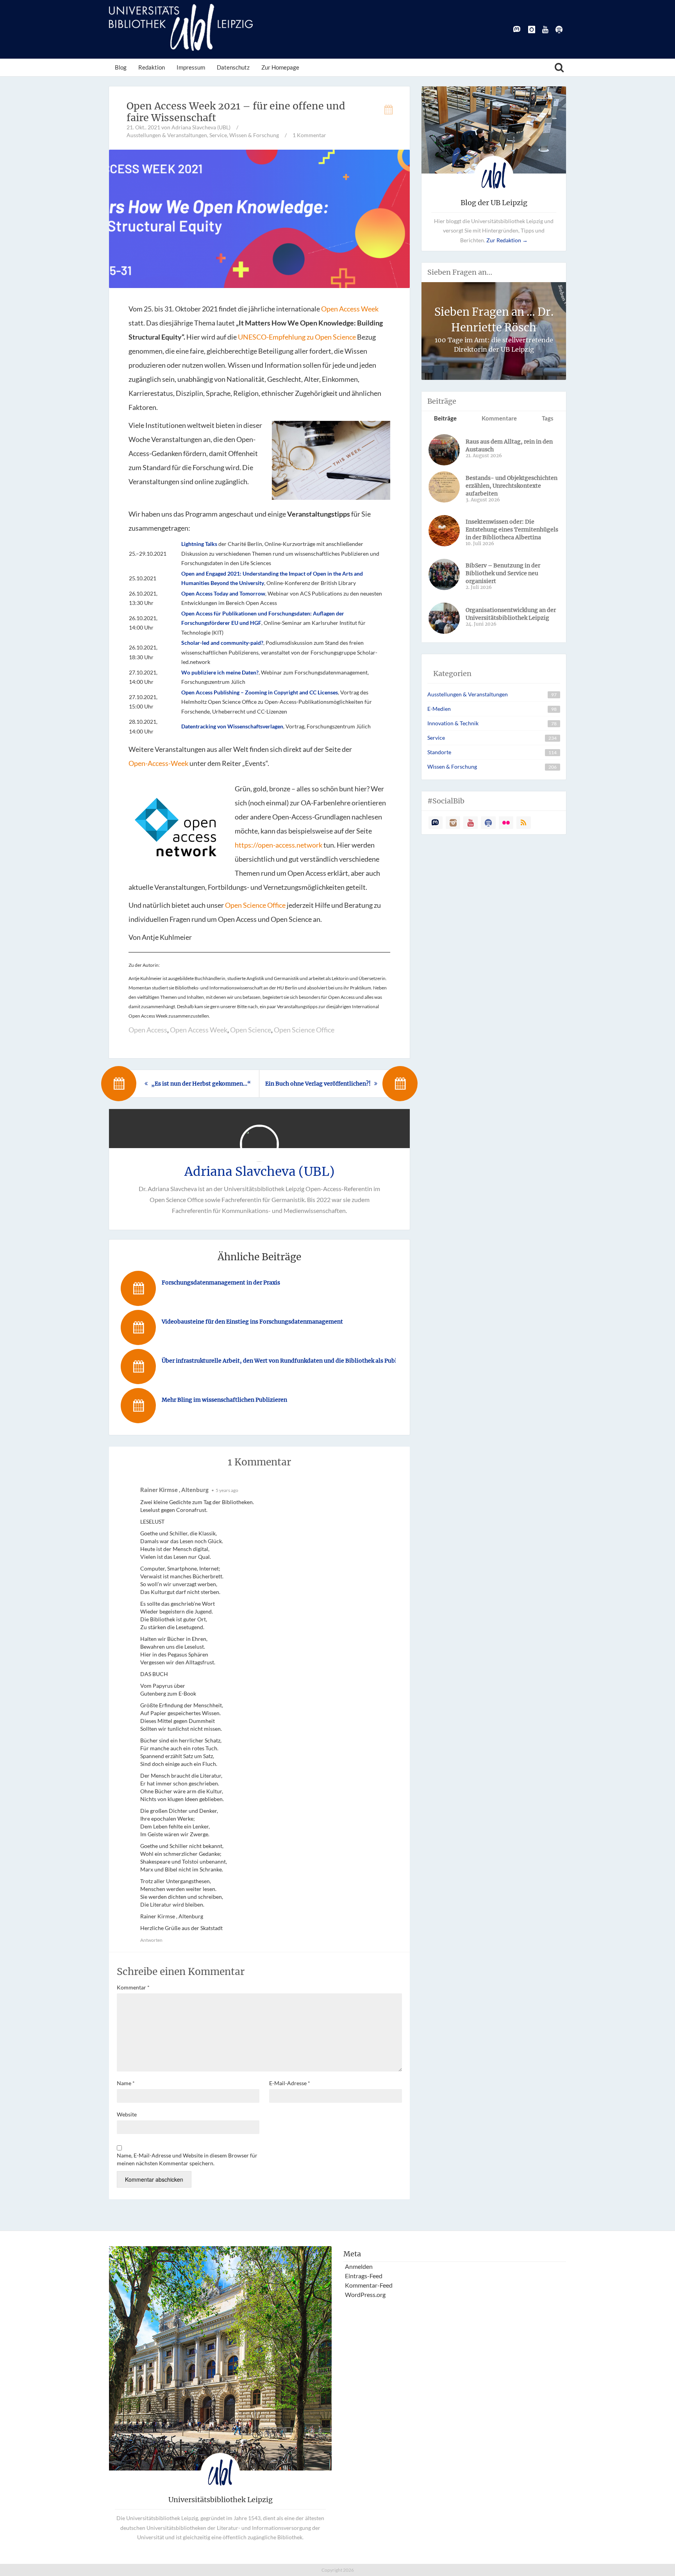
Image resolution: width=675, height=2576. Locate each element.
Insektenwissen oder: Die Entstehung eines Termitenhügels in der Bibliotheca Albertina (512, 530)
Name (126, 2083)
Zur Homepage (280, 67)
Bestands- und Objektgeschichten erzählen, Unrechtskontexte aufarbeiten (512, 486)
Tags (548, 418)
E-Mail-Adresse (290, 2083)
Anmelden (359, 2266)
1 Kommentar (309, 135)
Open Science (251, 1030)
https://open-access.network (279, 845)
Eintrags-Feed (364, 2276)
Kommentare (499, 418)
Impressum (191, 67)
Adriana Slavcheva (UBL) (260, 1172)
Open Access (148, 1030)
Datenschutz (233, 67)
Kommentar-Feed (369, 2285)
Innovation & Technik (453, 723)
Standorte (439, 752)
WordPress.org (365, 2294)
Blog (121, 67)
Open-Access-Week (158, 763)
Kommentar (133, 1987)
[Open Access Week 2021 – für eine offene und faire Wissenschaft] (259, 218)
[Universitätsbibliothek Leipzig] (181, 27)
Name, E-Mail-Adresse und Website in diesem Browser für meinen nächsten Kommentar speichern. (187, 2159)
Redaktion (152, 67)
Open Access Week (350, 309)
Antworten (151, 1940)
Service (218, 135)
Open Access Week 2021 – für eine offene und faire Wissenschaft (236, 112)
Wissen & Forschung (254, 135)
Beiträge (445, 418)
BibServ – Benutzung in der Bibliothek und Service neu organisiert (503, 573)
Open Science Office (255, 905)
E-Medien (439, 709)
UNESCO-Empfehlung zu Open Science (297, 337)
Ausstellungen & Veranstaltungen (167, 135)
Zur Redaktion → (507, 240)
